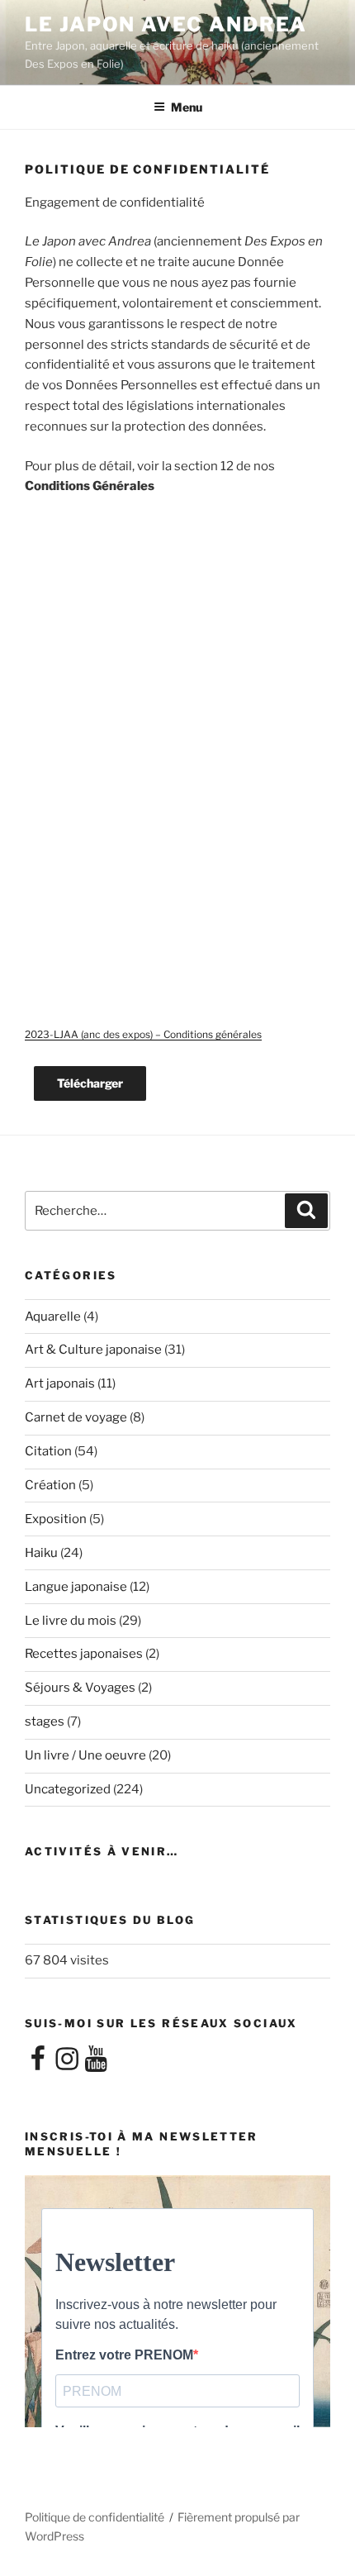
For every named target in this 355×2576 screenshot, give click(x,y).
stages (45, 1721)
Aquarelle (53, 1317)
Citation (48, 1451)
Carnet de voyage (76, 1417)
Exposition (56, 1519)
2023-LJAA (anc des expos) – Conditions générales (143, 1034)
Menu (187, 107)
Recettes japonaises (84, 1654)
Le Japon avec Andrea (166, 24)
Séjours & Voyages (80, 1688)
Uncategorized (68, 1789)
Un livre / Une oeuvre (85, 1755)
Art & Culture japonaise (93, 1350)
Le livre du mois (71, 1621)
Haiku (41, 1553)
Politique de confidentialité (95, 2517)
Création (50, 1485)
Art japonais (60, 1383)
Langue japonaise (76, 1587)
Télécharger (90, 1083)
